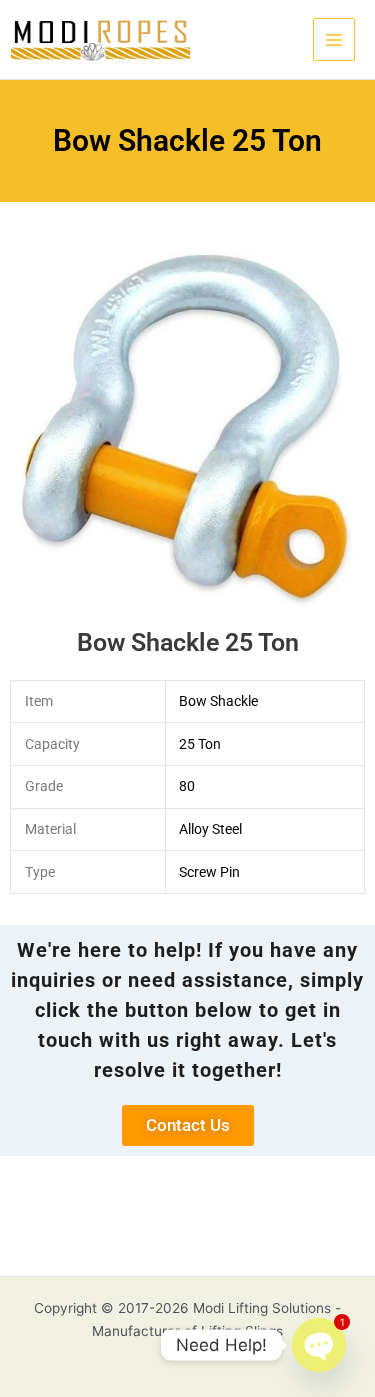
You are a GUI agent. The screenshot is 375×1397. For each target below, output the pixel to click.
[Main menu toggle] (334, 39)
